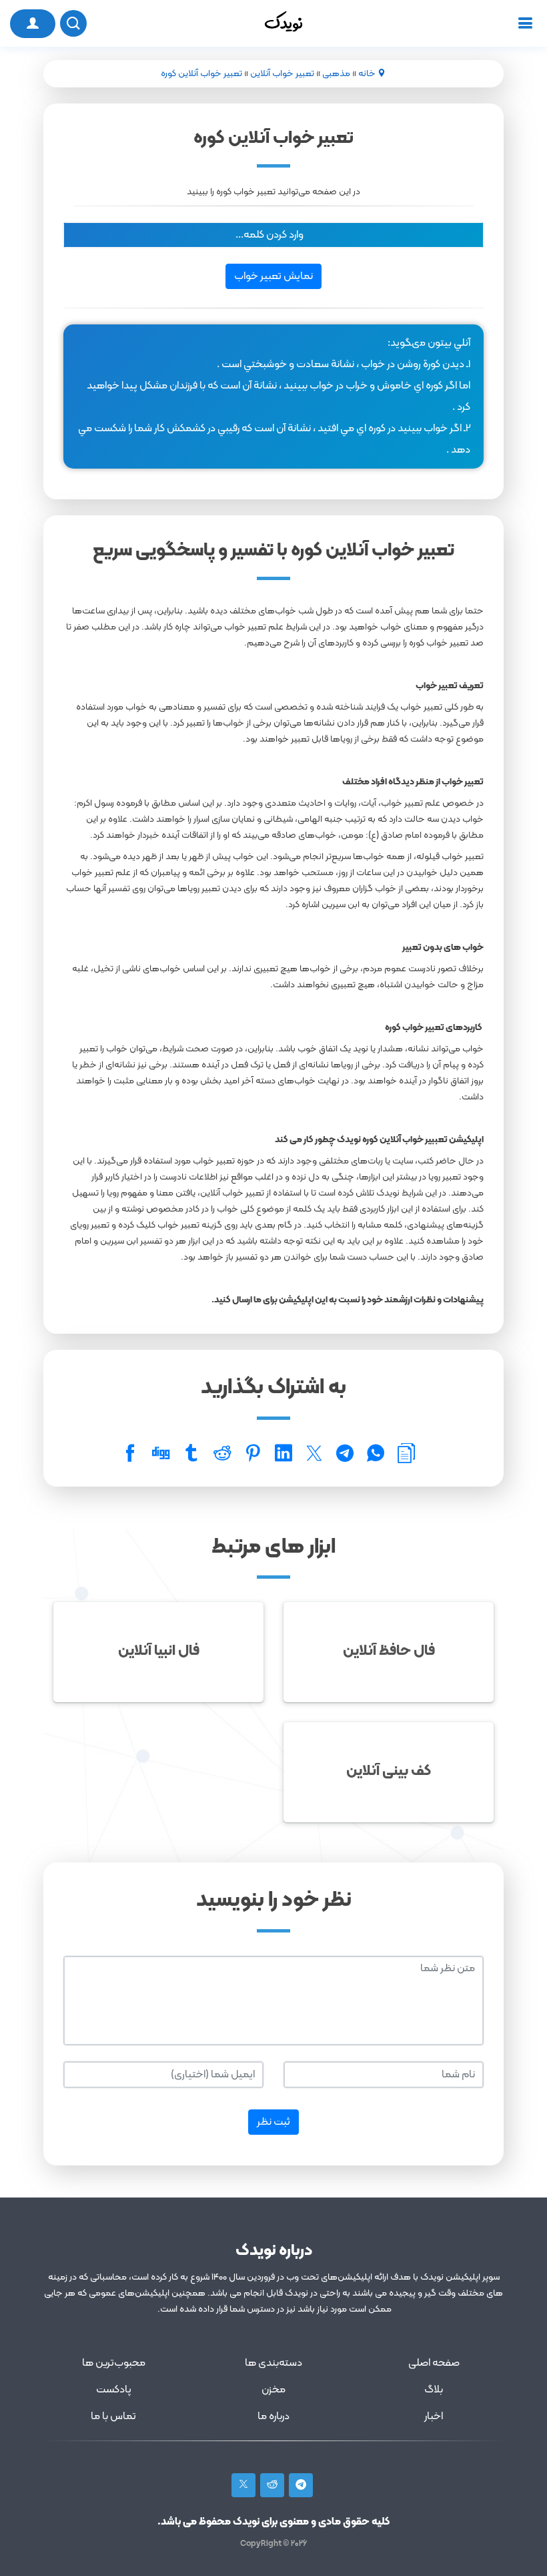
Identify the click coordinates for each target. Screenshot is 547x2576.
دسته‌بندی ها (273, 2363)
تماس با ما (113, 2416)
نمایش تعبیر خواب (273, 276)
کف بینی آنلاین (389, 1771)
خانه (367, 74)
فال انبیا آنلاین (159, 1651)
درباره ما (273, 2416)
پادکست (114, 2390)
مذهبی (336, 74)
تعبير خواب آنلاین (282, 74)
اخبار (434, 2416)
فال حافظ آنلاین (389, 1651)
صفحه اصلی (434, 2363)
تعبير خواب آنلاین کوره (201, 74)
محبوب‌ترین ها (114, 2363)
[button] (273, 235)
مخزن (273, 2390)
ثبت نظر (273, 2122)
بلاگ (434, 2390)
